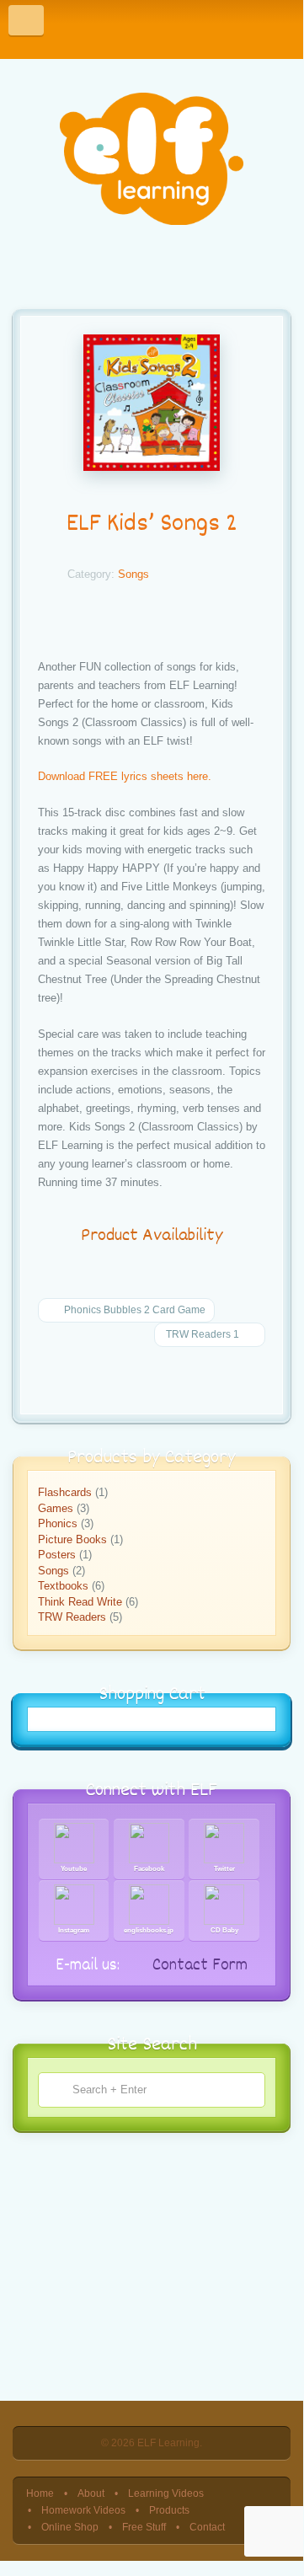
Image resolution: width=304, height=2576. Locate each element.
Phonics (58, 1523)
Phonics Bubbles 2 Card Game (133, 1310)
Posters (57, 1555)
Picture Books (72, 1539)
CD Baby (224, 1930)
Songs (133, 574)
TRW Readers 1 (203, 1334)
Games (56, 1508)
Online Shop (70, 2527)
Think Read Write (80, 1602)
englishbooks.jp (149, 1930)
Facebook (149, 1869)
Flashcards (65, 1492)
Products (169, 2510)
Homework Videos (83, 2510)
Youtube (74, 1869)
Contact (207, 2527)
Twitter (224, 1869)
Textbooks (63, 1586)
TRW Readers (72, 1617)
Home (40, 2493)
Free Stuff (144, 2527)
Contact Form (198, 1966)
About (91, 2493)
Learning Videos (166, 2493)
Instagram (74, 1930)
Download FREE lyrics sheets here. (125, 776)
